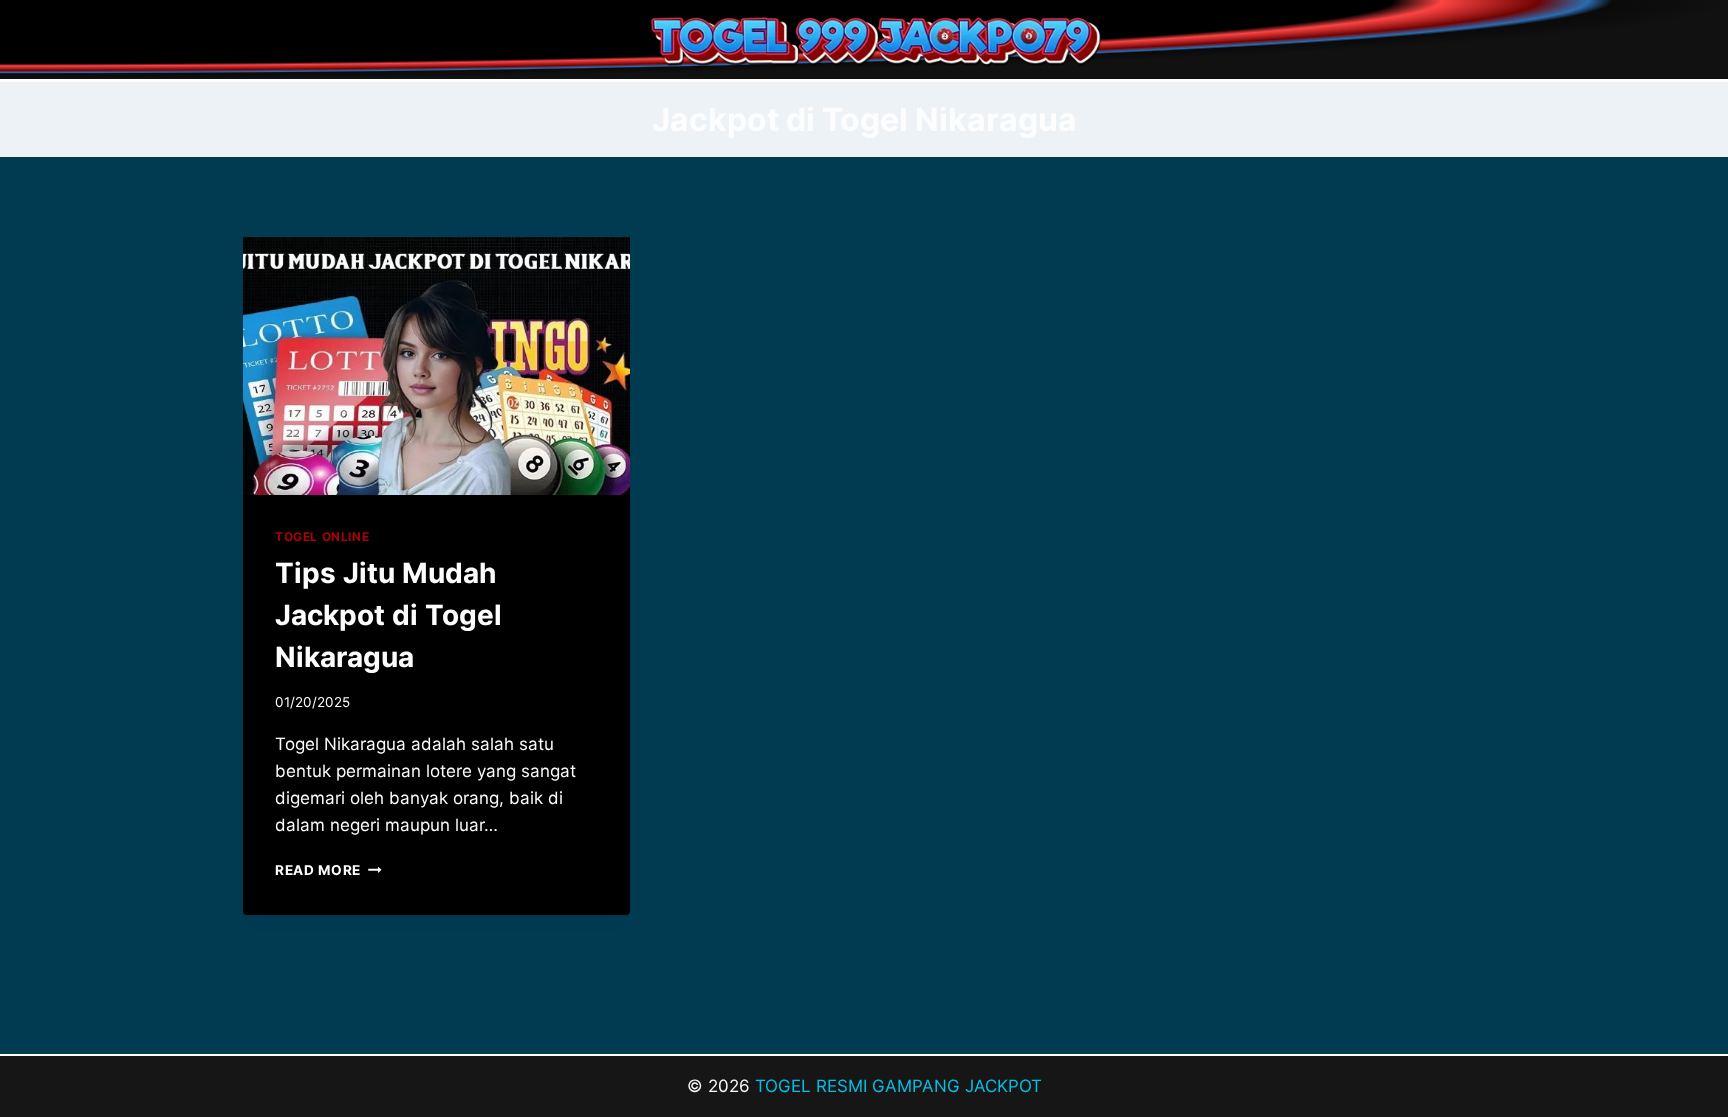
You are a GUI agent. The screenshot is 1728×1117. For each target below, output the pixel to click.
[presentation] (436, 366)
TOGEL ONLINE (322, 536)
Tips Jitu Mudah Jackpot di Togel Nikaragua (388, 615)
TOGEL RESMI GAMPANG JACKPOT (898, 1086)
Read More (328, 870)
